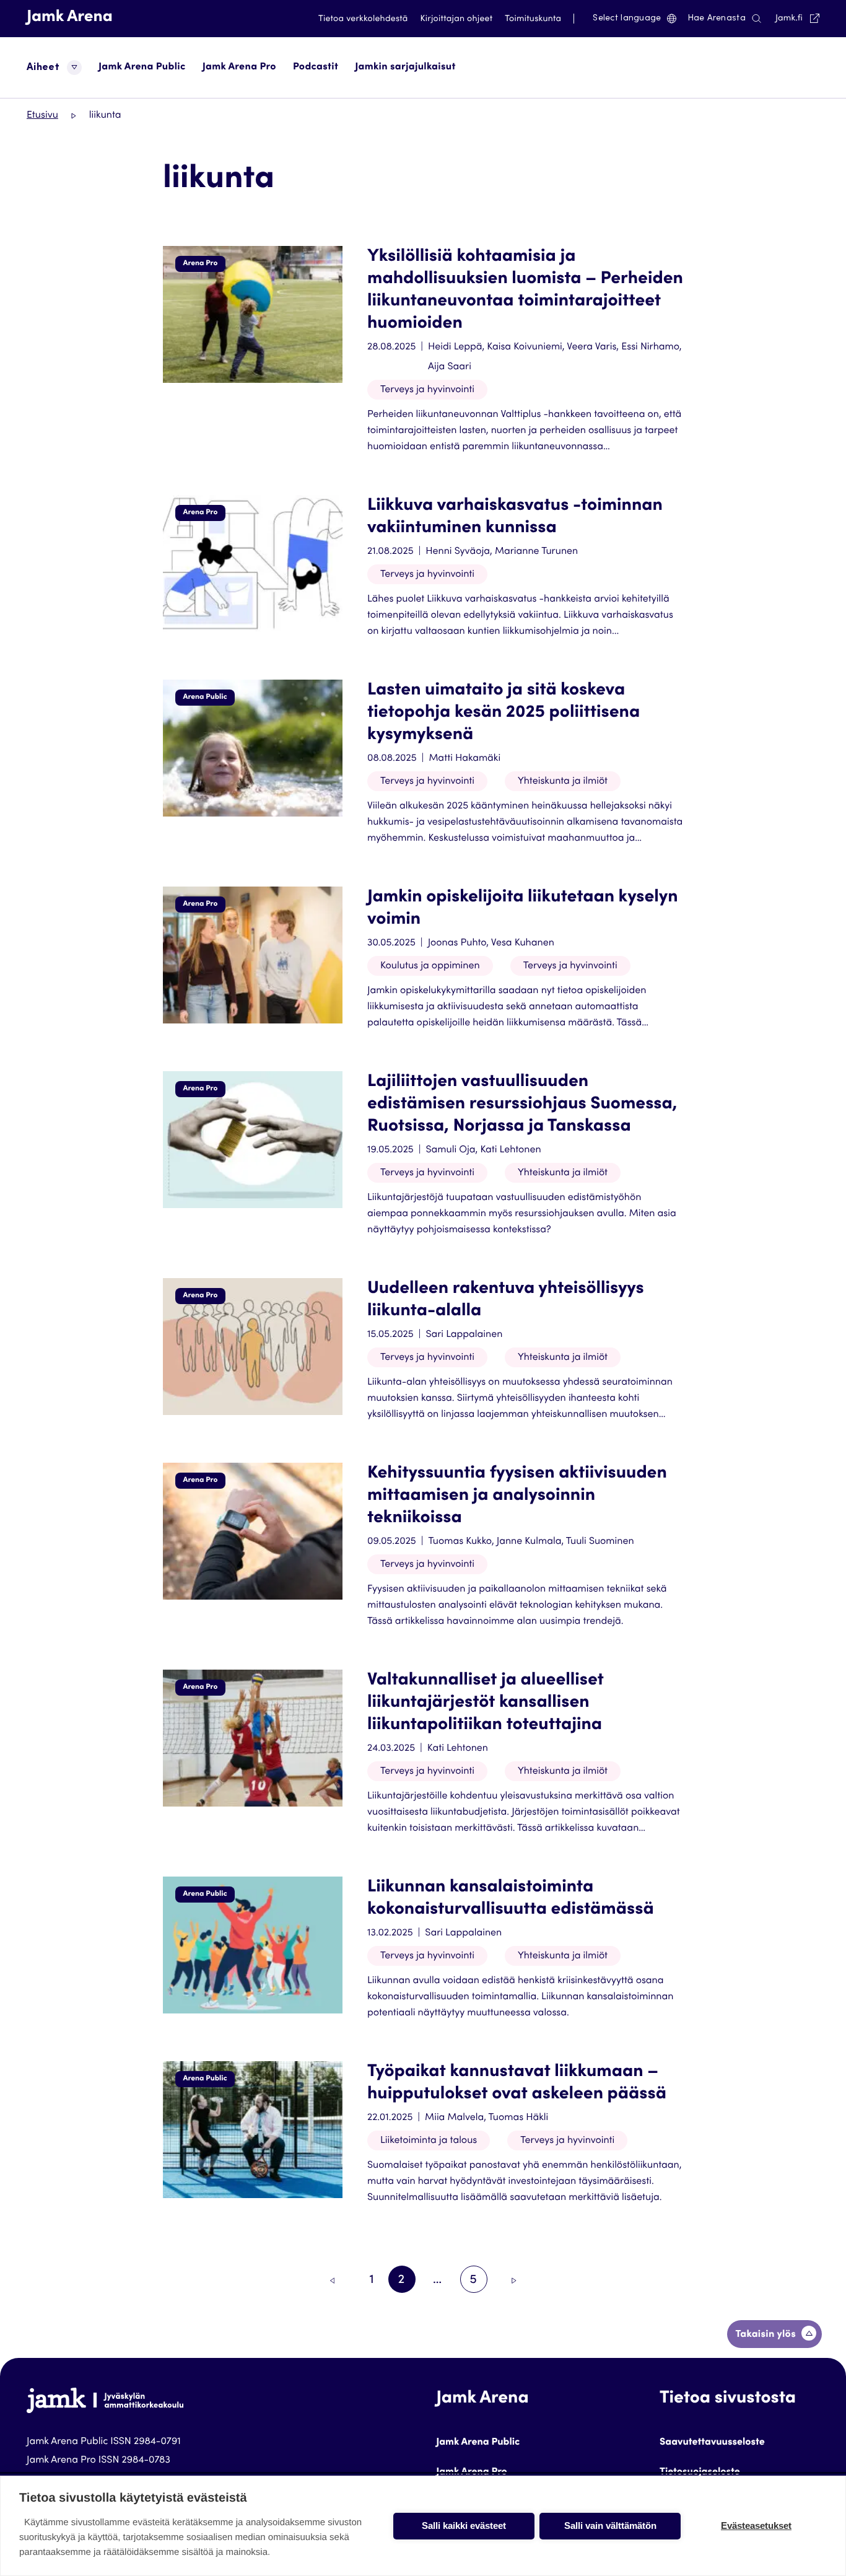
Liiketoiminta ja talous (429, 2141)
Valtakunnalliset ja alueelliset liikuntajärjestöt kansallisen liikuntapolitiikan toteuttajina (486, 1703)
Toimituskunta (533, 19)
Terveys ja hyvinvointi (427, 390)
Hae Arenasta (717, 19)
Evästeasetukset (756, 2526)
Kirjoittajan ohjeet (457, 19)
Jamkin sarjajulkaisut (405, 68)
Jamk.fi (797, 18)
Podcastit (316, 68)
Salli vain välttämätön (610, 2526)
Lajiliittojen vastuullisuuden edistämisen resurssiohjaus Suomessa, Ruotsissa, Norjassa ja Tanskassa (522, 1105)
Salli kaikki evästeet (464, 2526)
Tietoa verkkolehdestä (363, 19)
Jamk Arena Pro (239, 68)
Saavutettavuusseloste (712, 2443)
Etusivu (42, 116)
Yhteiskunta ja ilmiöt (563, 782)
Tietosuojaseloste (700, 2473)
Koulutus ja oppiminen (430, 966)
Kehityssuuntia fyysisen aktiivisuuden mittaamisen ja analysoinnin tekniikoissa (517, 1496)
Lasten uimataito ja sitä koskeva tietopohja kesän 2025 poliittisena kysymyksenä (504, 713)
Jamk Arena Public (142, 68)
